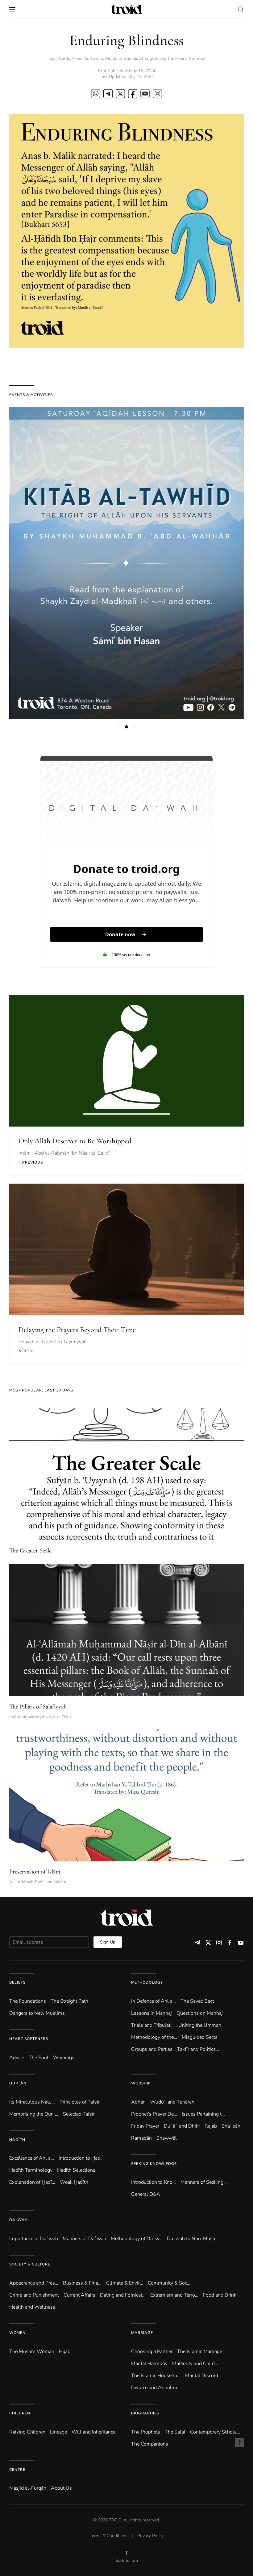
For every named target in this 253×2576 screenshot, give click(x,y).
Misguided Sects (200, 2037)
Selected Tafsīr (79, 2114)
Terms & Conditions (109, 2536)
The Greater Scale (30, 1551)
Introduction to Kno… (153, 2182)
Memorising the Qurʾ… (34, 2114)
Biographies (145, 2413)
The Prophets (146, 2432)
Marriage (142, 2333)
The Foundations (28, 2001)
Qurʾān (18, 2083)
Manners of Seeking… (204, 2182)
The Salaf (175, 2432)
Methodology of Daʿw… (137, 2239)
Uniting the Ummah (200, 2025)
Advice (17, 2058)
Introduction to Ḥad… (81, 2158)
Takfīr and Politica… (198, 2049)
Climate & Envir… (125, 2283)
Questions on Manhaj (200, 2013)
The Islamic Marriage (200, 2351)
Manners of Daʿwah (84, 2239)
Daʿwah (19, 2220)
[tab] (120, 727)
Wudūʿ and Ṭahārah (172, 2102)
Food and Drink (220, 2295)
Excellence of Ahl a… (32, 2158)
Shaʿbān (231, 2126)
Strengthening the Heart (163, 58)
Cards (64, 58)
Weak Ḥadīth (74, 2182)
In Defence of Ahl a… (153, 2001)
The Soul (197, 58)
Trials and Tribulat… (152, 2025)
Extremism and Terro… (174, 2295)
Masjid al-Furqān (28, 2488)
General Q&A (146, 2194)
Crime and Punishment (34, 2295)
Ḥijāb (65, 2351)
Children (20, 2413)
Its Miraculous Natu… (32, 2102)
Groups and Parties (152, 2049)
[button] (12, 9)
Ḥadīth (17, 2140)
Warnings (64, 2058)
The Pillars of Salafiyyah (38, 1707)
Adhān (138, 2102)
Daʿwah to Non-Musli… (193, 2239)
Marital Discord (202, 2376)
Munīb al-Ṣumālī (121, 58)
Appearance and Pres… (34, 2283)
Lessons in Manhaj (151, 2013)
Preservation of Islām (35, 1872)
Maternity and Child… (195, 2364)
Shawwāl (167, 2138)
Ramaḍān (141, 2138)
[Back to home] (126, 9)
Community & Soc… (169, 2283)
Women (17, 2333)
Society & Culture (30, 2264)
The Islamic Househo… (156, 2376)
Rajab (211, 2126)
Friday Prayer (145, 2126)
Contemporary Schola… (215, 2432)
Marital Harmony (149, 2364)
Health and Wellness (32, 2307)
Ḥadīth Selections (76, 2170)
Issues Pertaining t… (203, 2114)
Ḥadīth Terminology (31, 2170)
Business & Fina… (82, 2283)
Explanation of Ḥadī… (32, 2182)
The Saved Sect (197, 2001)
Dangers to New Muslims (37, 2013)
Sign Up (108, 1942)
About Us (61, 2488)
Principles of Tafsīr (80, 2102)
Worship (141, 2083)
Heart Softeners (88, 58)
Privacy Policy (150, 2536)
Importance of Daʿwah (34, 2239)
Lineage (58, 2432)
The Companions (150, 2444)
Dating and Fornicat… (123, 2295)
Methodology (147, 1982)
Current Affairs (79, 2295)
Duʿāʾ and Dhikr (182, 2126)
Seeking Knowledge (154, 2164)
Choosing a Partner (152, 2351)
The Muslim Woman (32, 2351)
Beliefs (17, 1982)
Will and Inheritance (93, 2432)
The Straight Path (69, 2001)
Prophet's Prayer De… (154, 2114)
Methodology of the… (154, 2037)
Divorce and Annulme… (156, 2388)
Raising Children (27, 2432)
